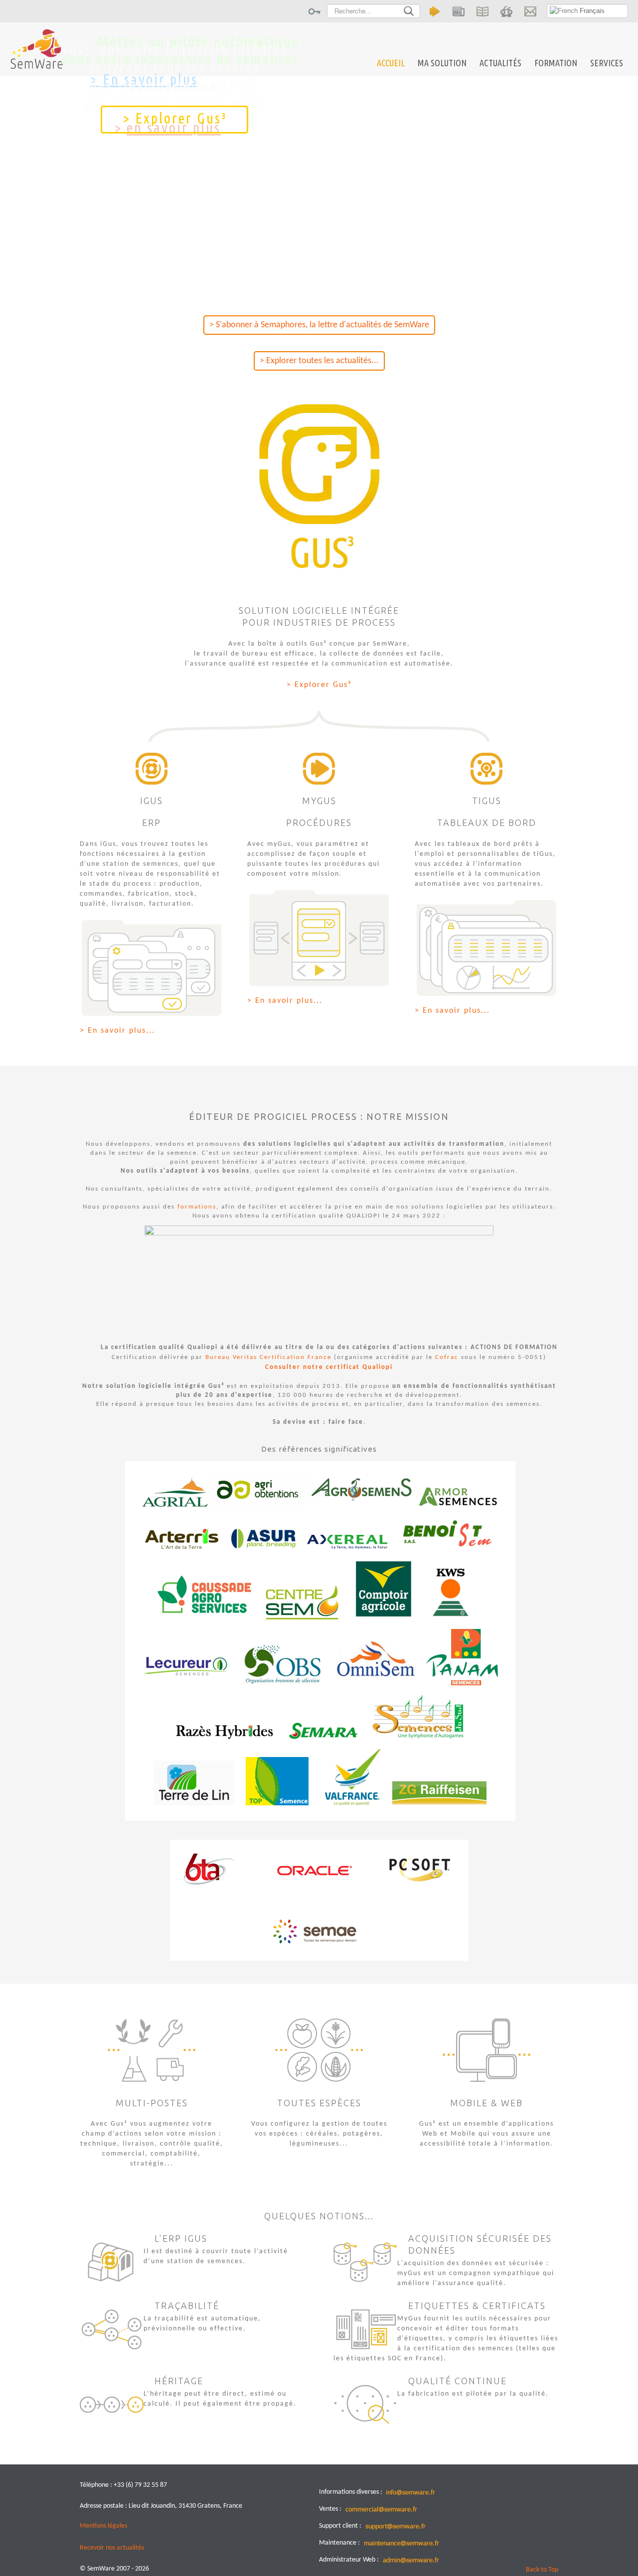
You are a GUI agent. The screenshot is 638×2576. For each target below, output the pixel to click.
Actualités (500, 63)
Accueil (391, 63)
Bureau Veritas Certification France (268, 1357)
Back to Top (542, 2570)
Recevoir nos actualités (112, 2548)
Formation (556, 63)
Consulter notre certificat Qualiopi (329, 1367)
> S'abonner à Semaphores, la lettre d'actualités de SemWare (319, 325)
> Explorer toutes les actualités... (319, 361)
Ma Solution (442, 63)
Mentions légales (103, 2526)
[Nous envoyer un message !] (530, 11)
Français (591, 11)
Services (607, 63)
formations (197, 1207)
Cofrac (447, 1357)
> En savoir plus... (117, 1031)
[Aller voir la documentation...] (482, 11)
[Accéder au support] (506, 11)
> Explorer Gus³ (175, 118)
